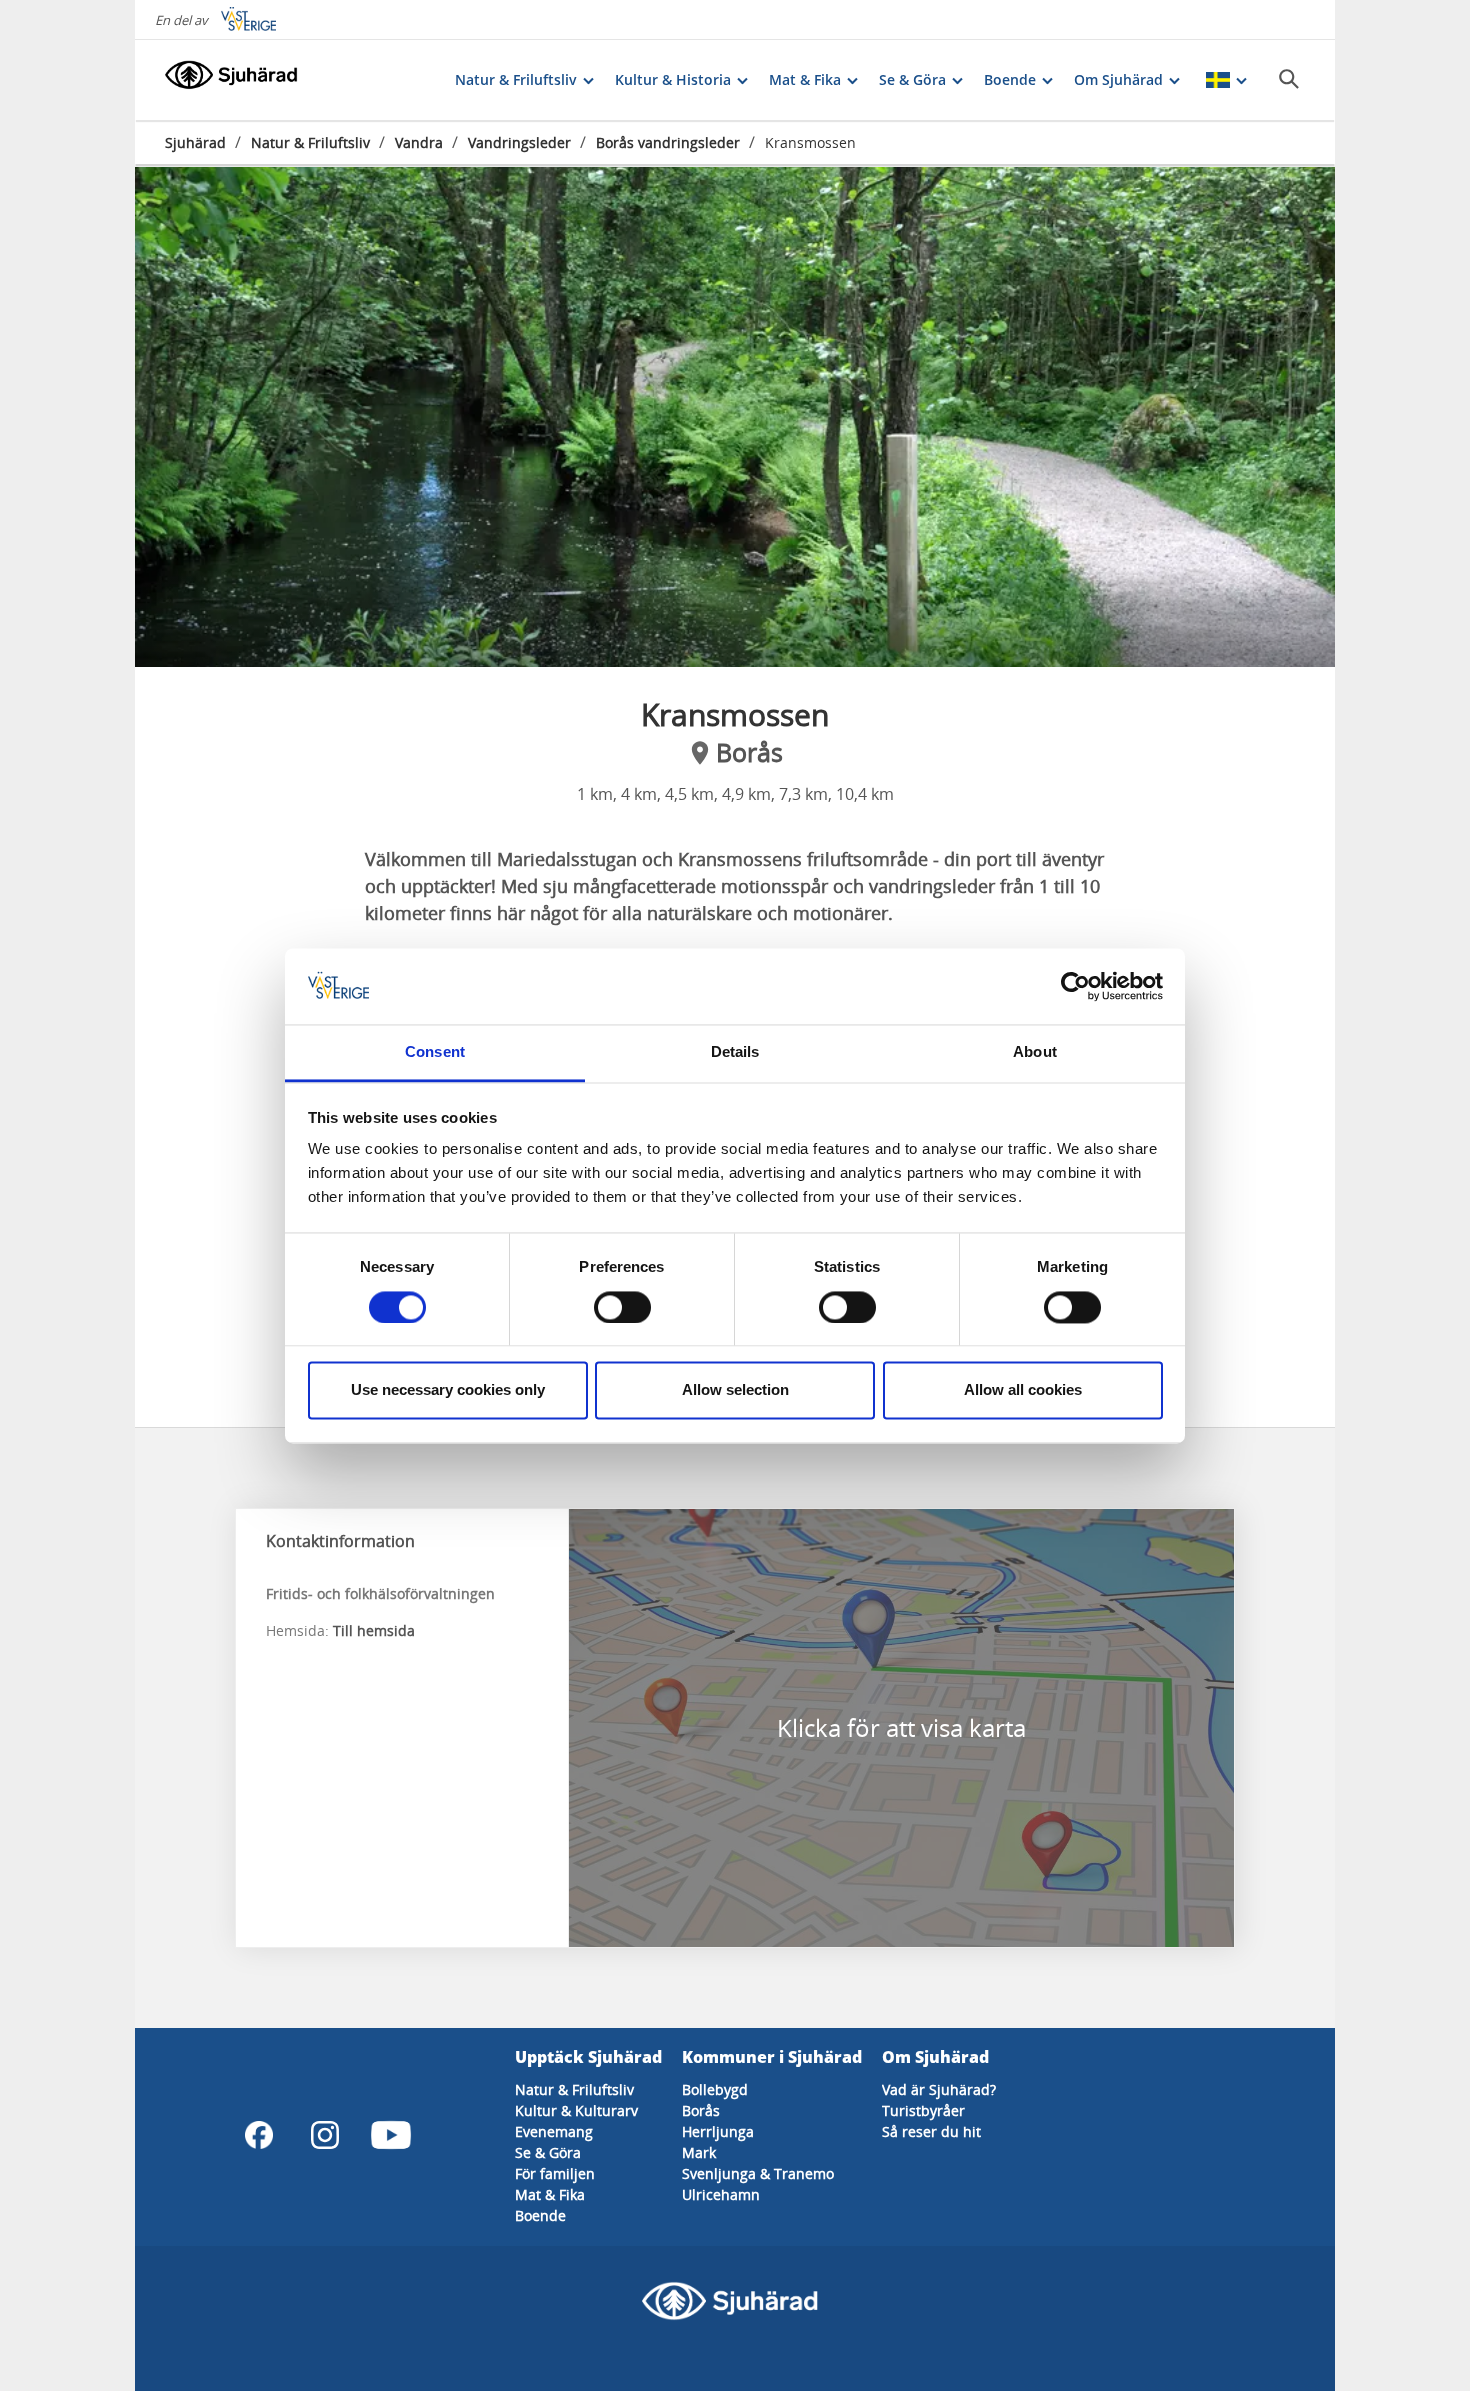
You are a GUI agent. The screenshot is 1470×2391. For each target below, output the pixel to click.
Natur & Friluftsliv (310, 142)
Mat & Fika (550, 2194)
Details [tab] (735, 1052)
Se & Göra (548, 2152)
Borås (701, 2110)
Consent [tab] (435, 1052)
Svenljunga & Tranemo (758, 2173)
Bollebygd (715, 2089)
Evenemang (554, 2131)
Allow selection (735, 1390)
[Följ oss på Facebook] (259, 2135)
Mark (699, 2152)
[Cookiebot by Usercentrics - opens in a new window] (1075, 986)
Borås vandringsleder (668, 142)
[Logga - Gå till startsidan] (235, 80)
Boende (540, 2215)
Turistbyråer (923, 2110)
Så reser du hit (931, 2131)
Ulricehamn (721, 2194)
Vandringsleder (519, 142)
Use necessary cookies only (448, 1390)
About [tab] (1035, 1052)
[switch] (622, 1307)
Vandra (419, 142)
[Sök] (1289, 79)
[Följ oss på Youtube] (391, 2135)
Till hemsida (374, 1630)
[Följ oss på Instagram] (325, 2135)
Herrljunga (718, 2131)
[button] (735, 417)
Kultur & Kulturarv (576, 2110)
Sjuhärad (195, 142)
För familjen (555, 2173)
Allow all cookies (1023, 1390)
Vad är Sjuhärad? (939, 2089)
